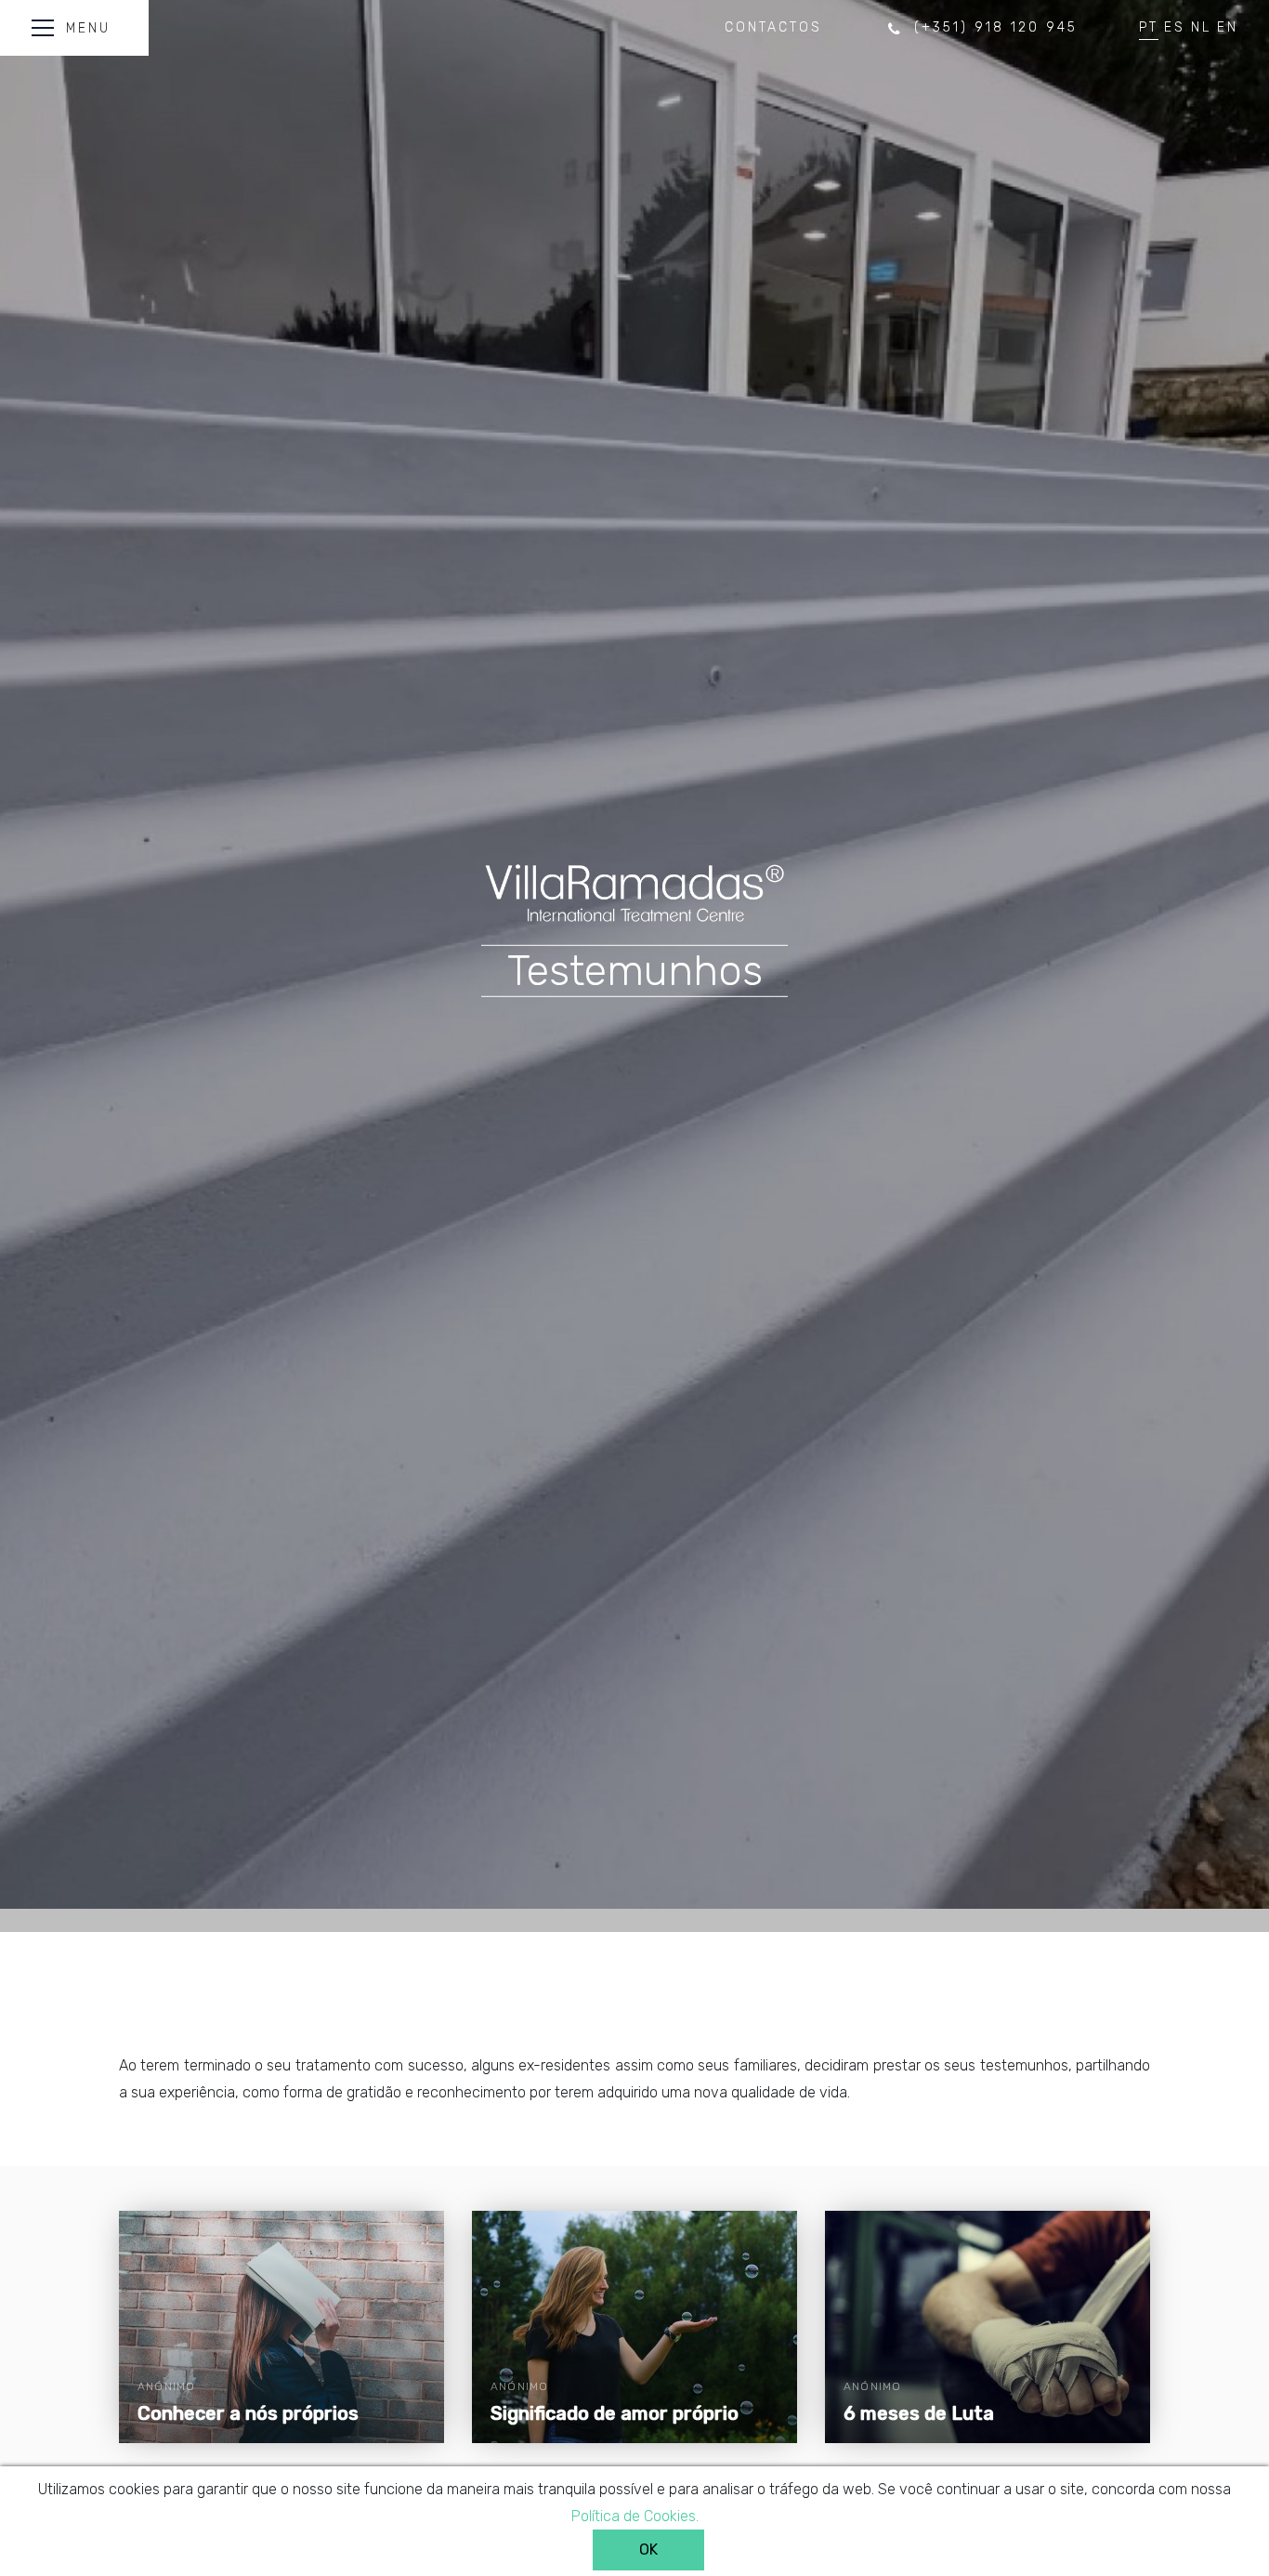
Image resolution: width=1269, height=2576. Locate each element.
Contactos (773, 27)
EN (1228, 27)
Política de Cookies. (635, 2516)
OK (648, 2550)
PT (1149, 27)
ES (1175, 27)
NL (1201, 27)
